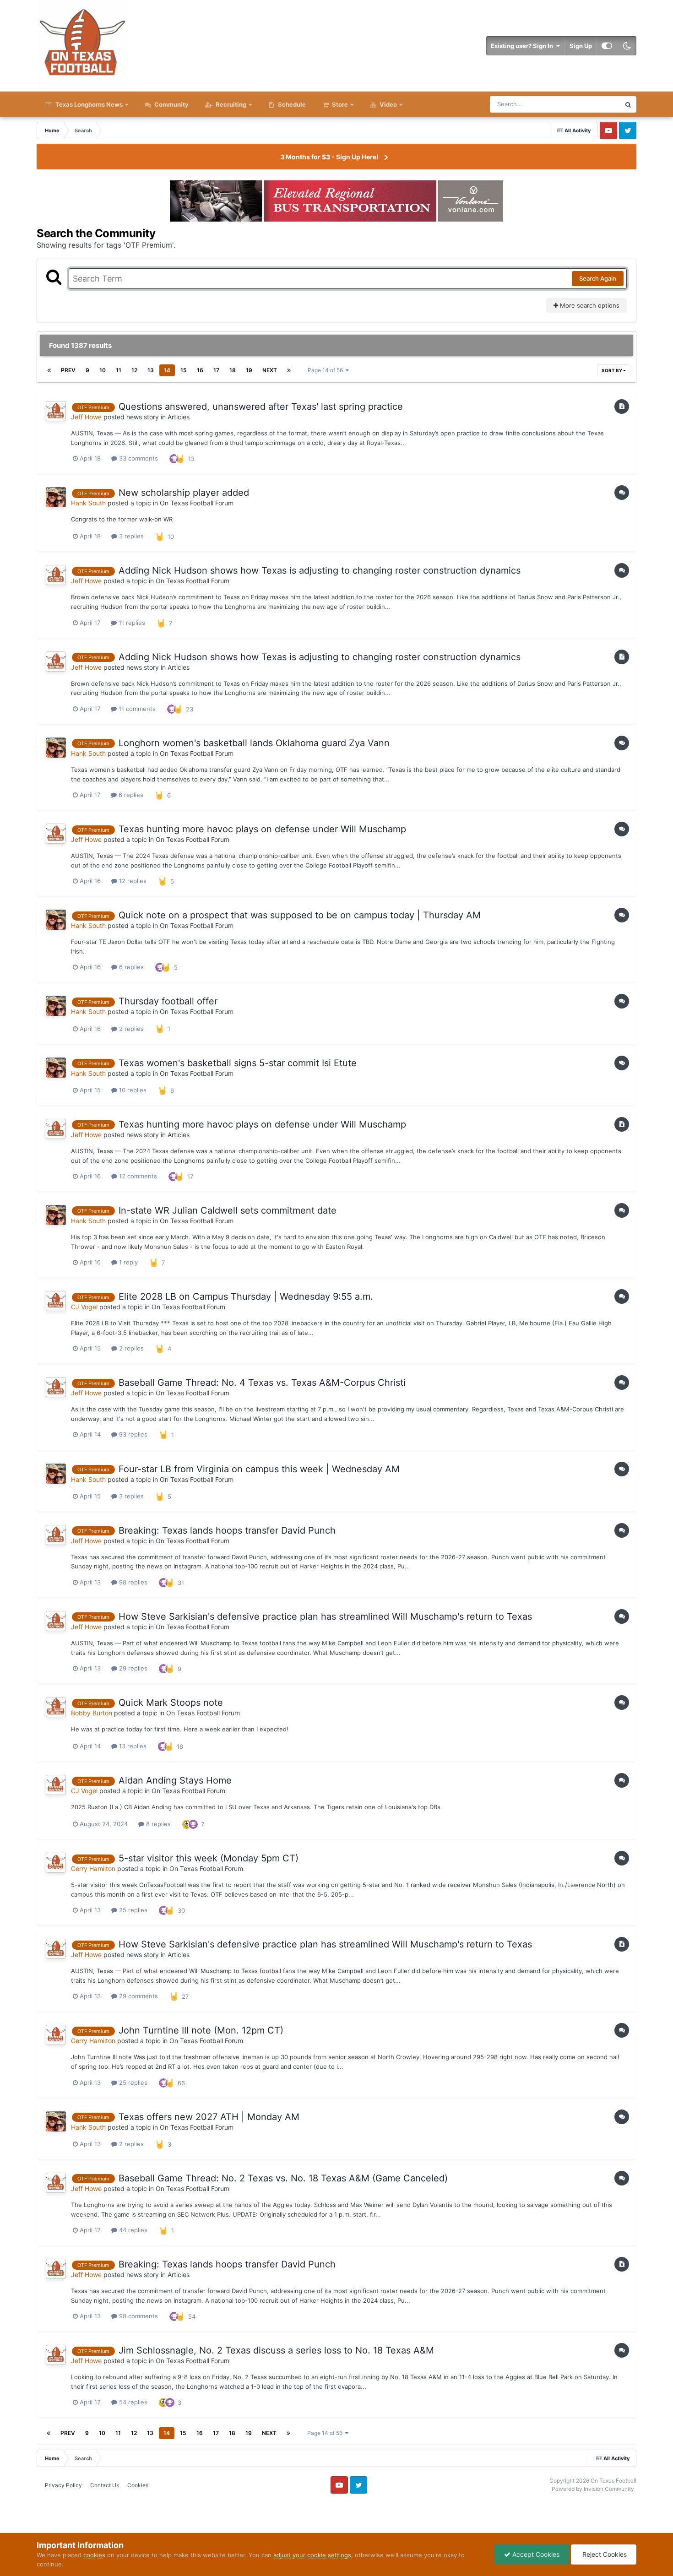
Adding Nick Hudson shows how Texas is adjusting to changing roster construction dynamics (320, 570)
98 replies (132, 1582)
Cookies (138, 2485)
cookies (94, 2555)
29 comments (138, 1996)
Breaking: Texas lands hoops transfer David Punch (227, 1530)
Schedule (291, 104)
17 (216, 370)
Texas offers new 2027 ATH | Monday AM (209, 2117)
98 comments (138, 2316)
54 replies (132, 2402)
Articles (179, 417)
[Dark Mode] (627, 46)
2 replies (130, 1029)
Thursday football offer (168, 1001)
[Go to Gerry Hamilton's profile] (56, 1863)
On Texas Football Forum (197, 503)
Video (388, 104)
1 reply (128, 1262)
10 (103, 370)
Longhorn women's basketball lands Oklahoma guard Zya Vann (254, 743)
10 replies (132, 1090)
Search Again (598, 278)
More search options (589, 305)
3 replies (130, 536)
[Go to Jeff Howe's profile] (56, 411)
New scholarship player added (184, 493)
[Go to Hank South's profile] (56, 497)
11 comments (136, 709)
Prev (68, 370)
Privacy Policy (63, 2485)
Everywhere (592, 104)
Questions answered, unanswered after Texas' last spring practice (261, 407)
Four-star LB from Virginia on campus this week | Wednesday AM (259, 1469)
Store (340, 104)
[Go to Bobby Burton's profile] (56, 1707)
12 (134, 370)
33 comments (138, 458)
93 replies (132, 1434)
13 (151, 370)
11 (119, 370)
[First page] (49, 370)
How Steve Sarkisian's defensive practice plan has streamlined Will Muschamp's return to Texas (325, 1616)
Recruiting (231, 104)
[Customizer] (607, 46)
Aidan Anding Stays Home (175, 1780)
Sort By (612, 370)
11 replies (131, 623)
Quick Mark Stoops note (171, 1703)
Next (270, 370)
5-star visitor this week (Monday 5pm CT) (209, 1858)
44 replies (132, 2230)
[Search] (628, 104)
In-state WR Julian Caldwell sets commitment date (228, 1210)
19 (249, 370)
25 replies (132, 1910)
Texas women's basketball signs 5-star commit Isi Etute (238, 1063)
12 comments (137, 1176)
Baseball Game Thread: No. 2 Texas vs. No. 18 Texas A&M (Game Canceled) (283, 2178)
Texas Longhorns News (88, 104)
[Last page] (289, 370)
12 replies (132, 881)
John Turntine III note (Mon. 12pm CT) (201, 2030)
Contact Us (105, 2485)
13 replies (132, 1746)
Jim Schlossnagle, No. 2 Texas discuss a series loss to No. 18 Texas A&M (276, 2350)
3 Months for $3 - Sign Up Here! (329, 157)
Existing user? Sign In (523, 46)
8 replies (157, 1824)
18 (233, 370)
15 (184, 370)
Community (171, 104)
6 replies (130, 795)
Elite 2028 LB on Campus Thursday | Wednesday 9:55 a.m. (246, 1296)
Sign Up (581, 46)
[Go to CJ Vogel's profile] (56, 1301)
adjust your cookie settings (312, 2555)
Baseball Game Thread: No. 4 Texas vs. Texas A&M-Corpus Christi (262, 1383)
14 (167, 370)
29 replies (132, 1668)
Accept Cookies (535, 2554)
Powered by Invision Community (593, 2489)
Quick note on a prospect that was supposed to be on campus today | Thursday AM (300, 915)
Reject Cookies (604, 2554)
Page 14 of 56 (327, 370)
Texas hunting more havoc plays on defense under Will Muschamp (262, 829)
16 (200, 370)
